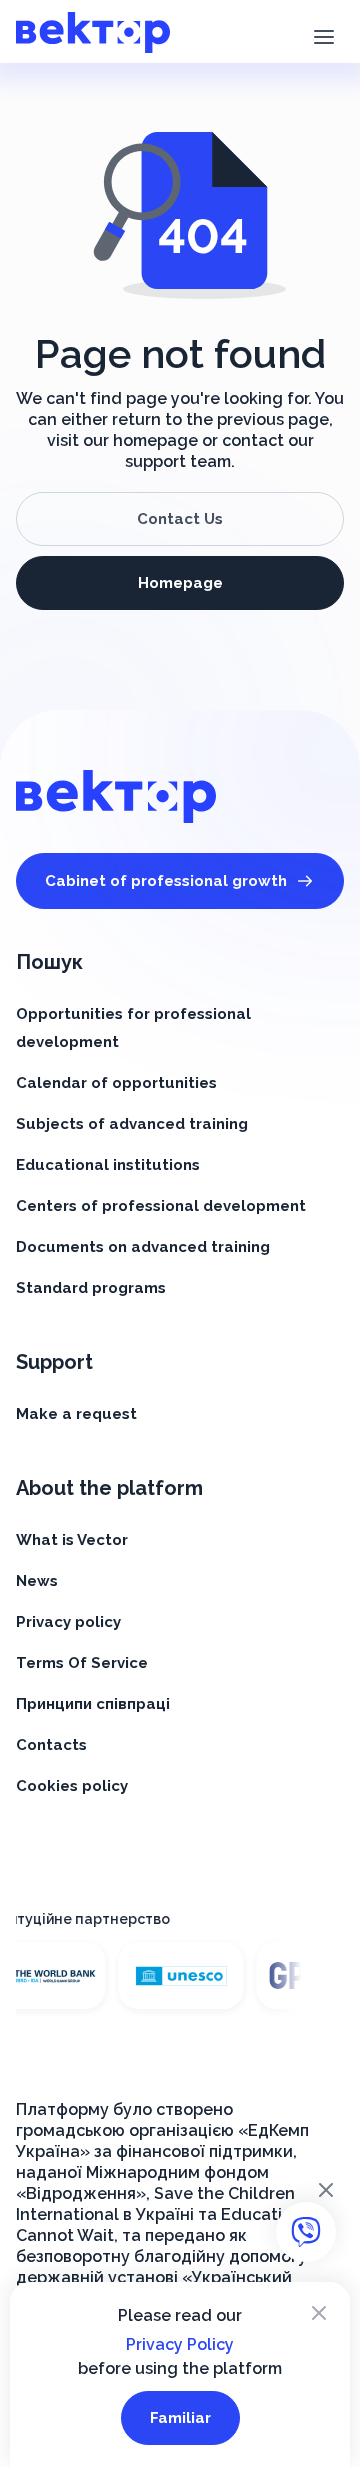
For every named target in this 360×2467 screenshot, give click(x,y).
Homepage (180, 583)
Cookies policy (72, 1786)
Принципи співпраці (93, 1704)
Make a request (76, 1414)
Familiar (180, 2418)
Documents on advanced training (143, 1247)
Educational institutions (108, 1165)
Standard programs (91, 1288)
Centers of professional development (161, 1206)
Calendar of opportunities (116, 1083)
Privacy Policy (180, 2344)
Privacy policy (68, 1622)
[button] (323, 35)
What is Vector (72, 1540)
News (37, 1581)
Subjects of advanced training (132, 1124)
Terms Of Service (82, 1663)
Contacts (51, 1745)
